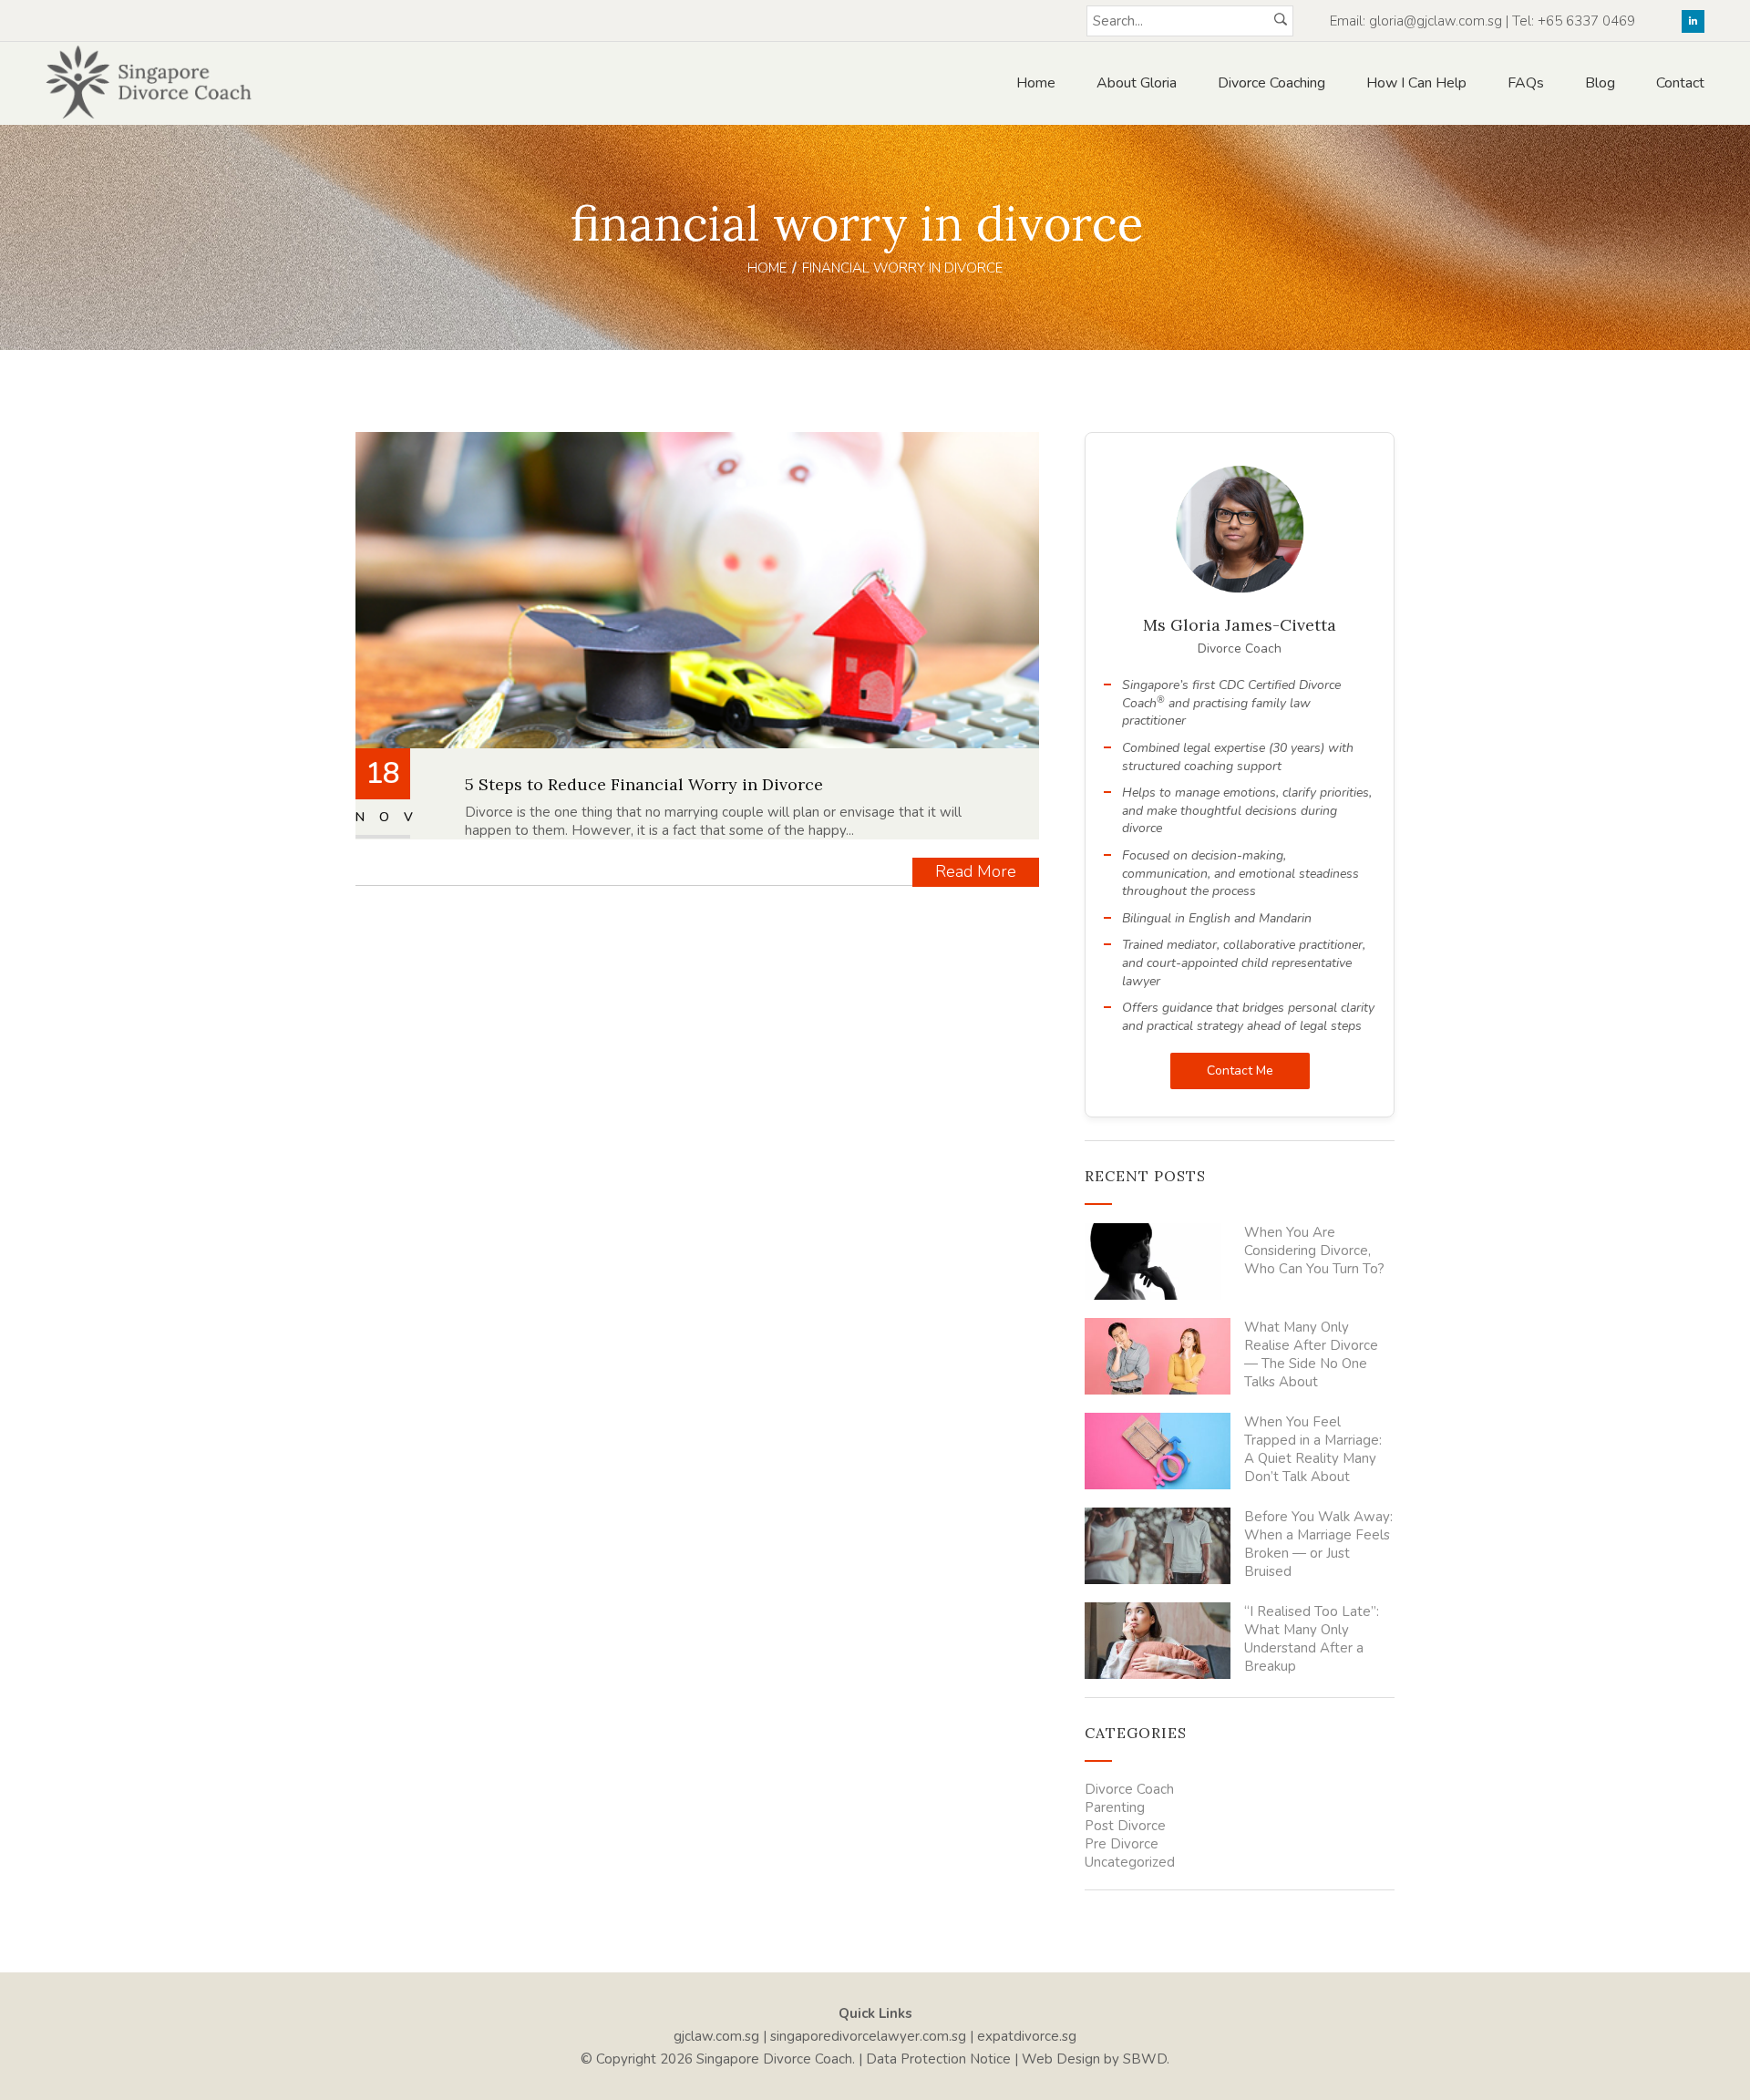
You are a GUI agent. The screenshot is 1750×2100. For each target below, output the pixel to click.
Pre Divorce (1122, 1844)
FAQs (1526, 83)
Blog (1600, 83)
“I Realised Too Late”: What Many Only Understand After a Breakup (1312, 1639)
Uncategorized (1130, 1862)
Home (1036, 83)
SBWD (1145, 2059)
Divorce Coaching (1271, 83)
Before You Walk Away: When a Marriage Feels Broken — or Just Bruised (1318, 1544)
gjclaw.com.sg (716, 2036)
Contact (1680, 83)
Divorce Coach (1129, 1789)
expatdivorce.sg (1027, 2036)
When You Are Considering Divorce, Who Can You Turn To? (1314, 1251)
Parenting (1115, 1807)
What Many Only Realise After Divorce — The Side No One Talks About (1311, 1354)
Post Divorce (1125, 1826)
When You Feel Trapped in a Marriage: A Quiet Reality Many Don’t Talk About (1313, 1449)
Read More (976, 871)
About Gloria (1137, 83)
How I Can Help (1416, 83)
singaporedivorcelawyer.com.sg (868, 2036)
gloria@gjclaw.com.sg (1436, 21)
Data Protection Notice (938, 2059)
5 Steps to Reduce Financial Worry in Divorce (644, 784)
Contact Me (1240, 1071)
